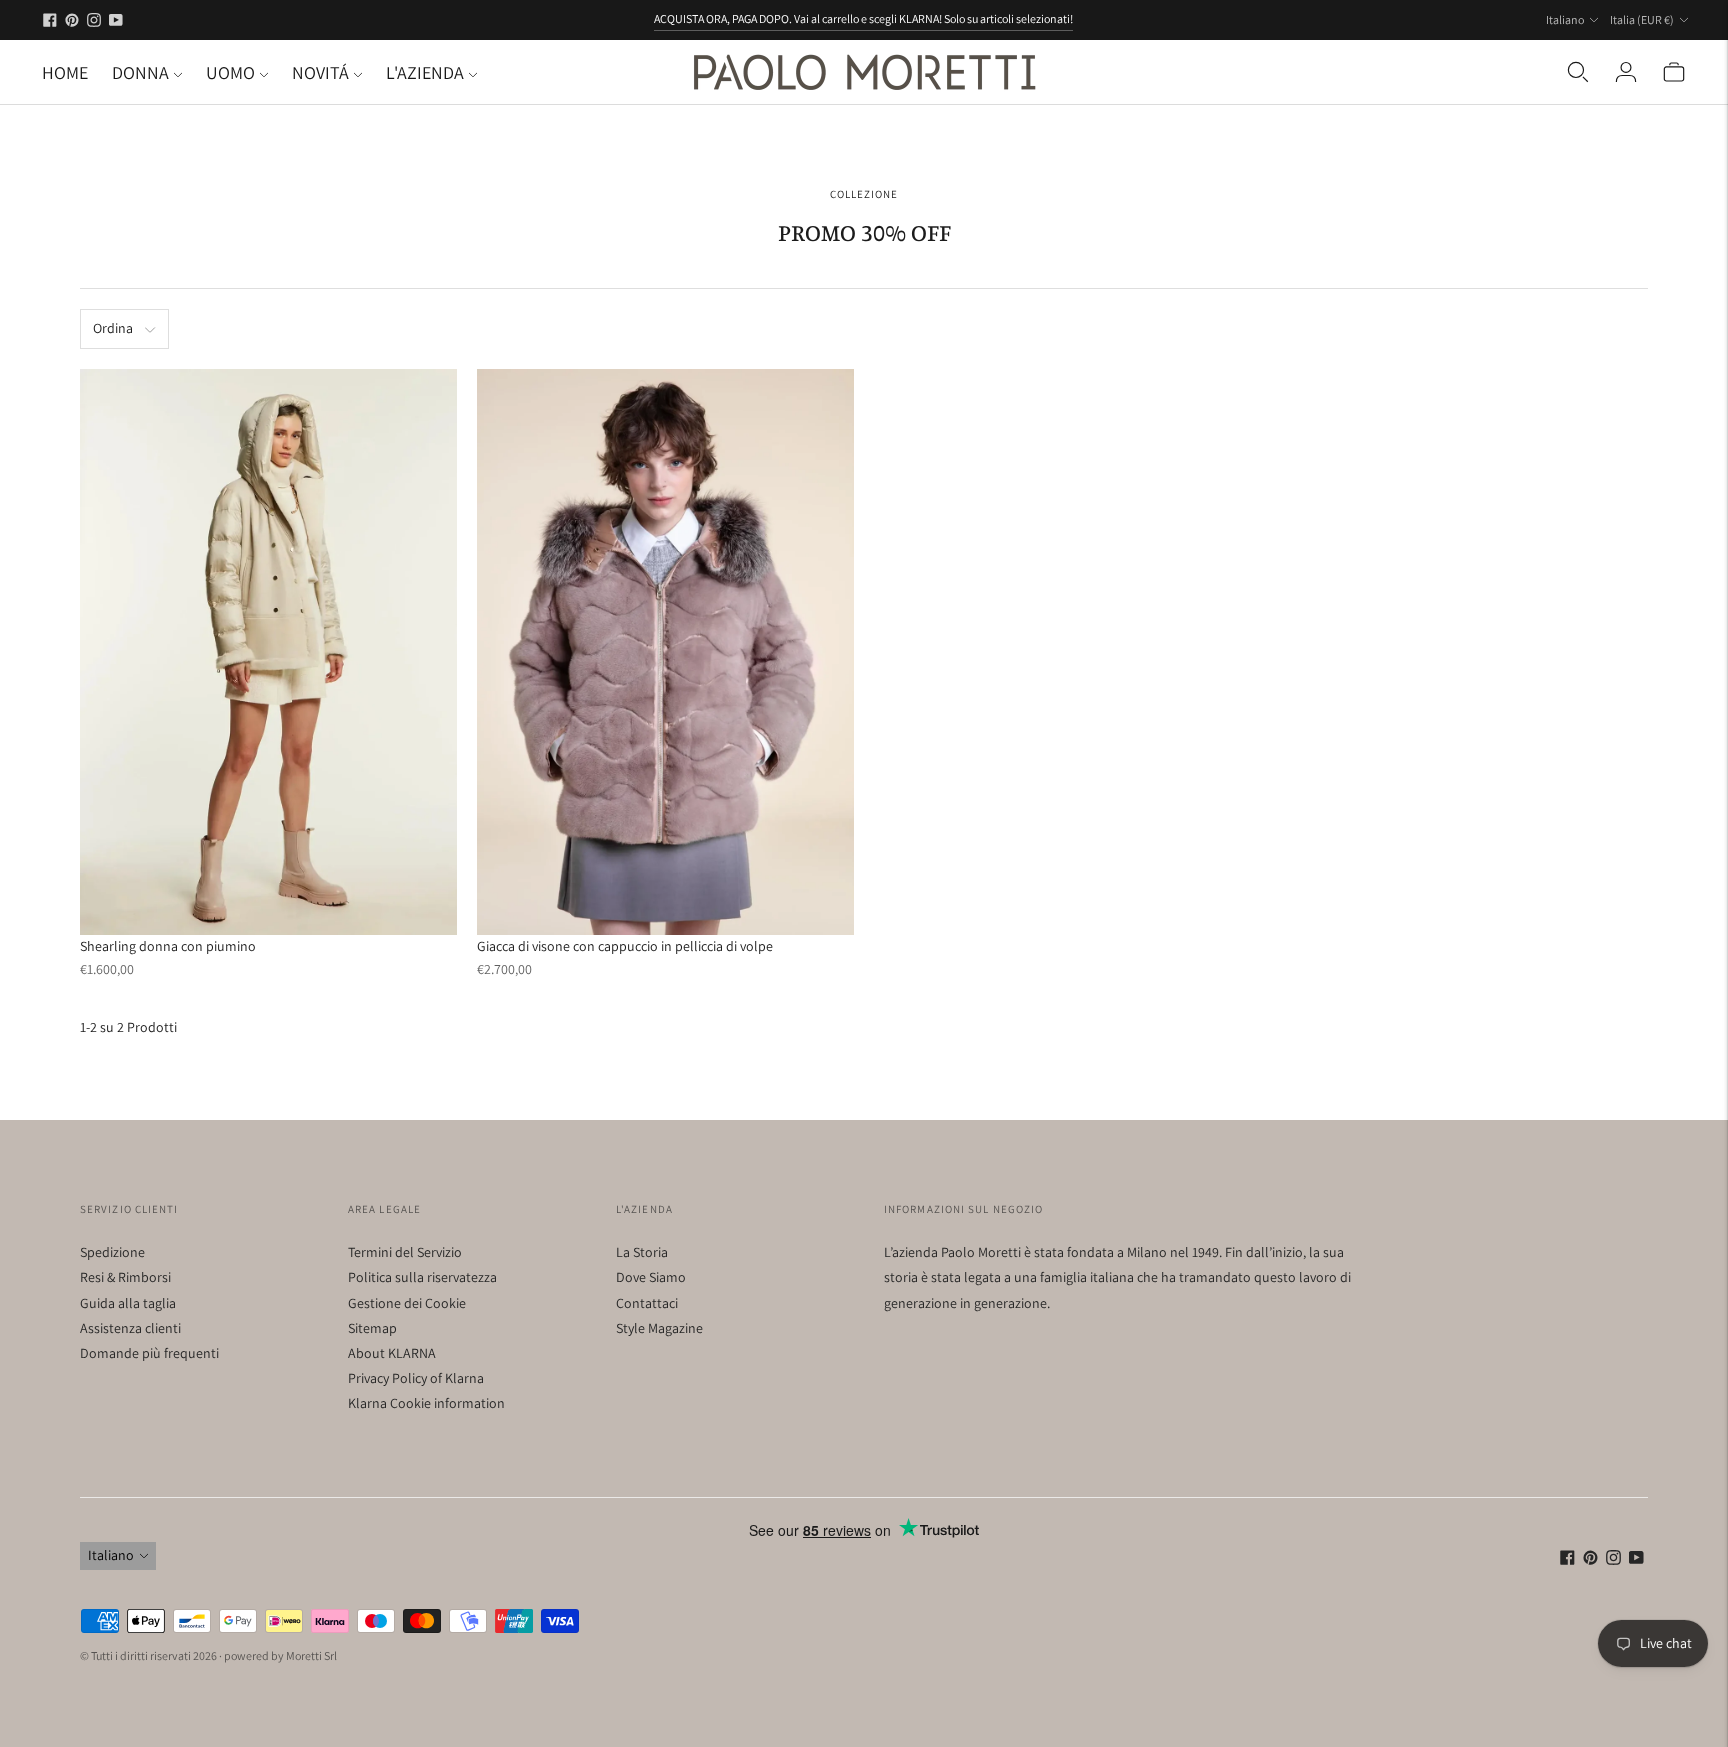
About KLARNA (392, 1353)
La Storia (642, 1252)
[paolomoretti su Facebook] (50, 20)
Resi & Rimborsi (125, 1277)
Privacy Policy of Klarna (416, 1378)
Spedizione (112, 1252)
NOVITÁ (320, 72)
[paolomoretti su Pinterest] (72, 20)
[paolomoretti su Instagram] (94, 20)
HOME (65, 72)
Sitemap (372, 1328)
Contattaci (647, 1303)
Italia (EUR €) (1642, 19)
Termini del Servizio (405, 1252)
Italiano (1565, 19)
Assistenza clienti (130, 1328)
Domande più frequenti (149, 1353)
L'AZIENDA (425, 72)
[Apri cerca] (1578, 72)
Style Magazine (659, 1328)
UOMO (230, 72)
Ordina (113, 328)
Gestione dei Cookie (407, 1303)
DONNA (140, 72)
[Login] (1626, 72)
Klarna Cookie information (426, 1403)
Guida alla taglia (128, 1303)
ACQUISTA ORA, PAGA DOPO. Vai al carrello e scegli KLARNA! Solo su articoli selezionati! (863, 18)
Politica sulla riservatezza (422, 1277)
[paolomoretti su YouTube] (116, 20)
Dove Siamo (651, 1277)
